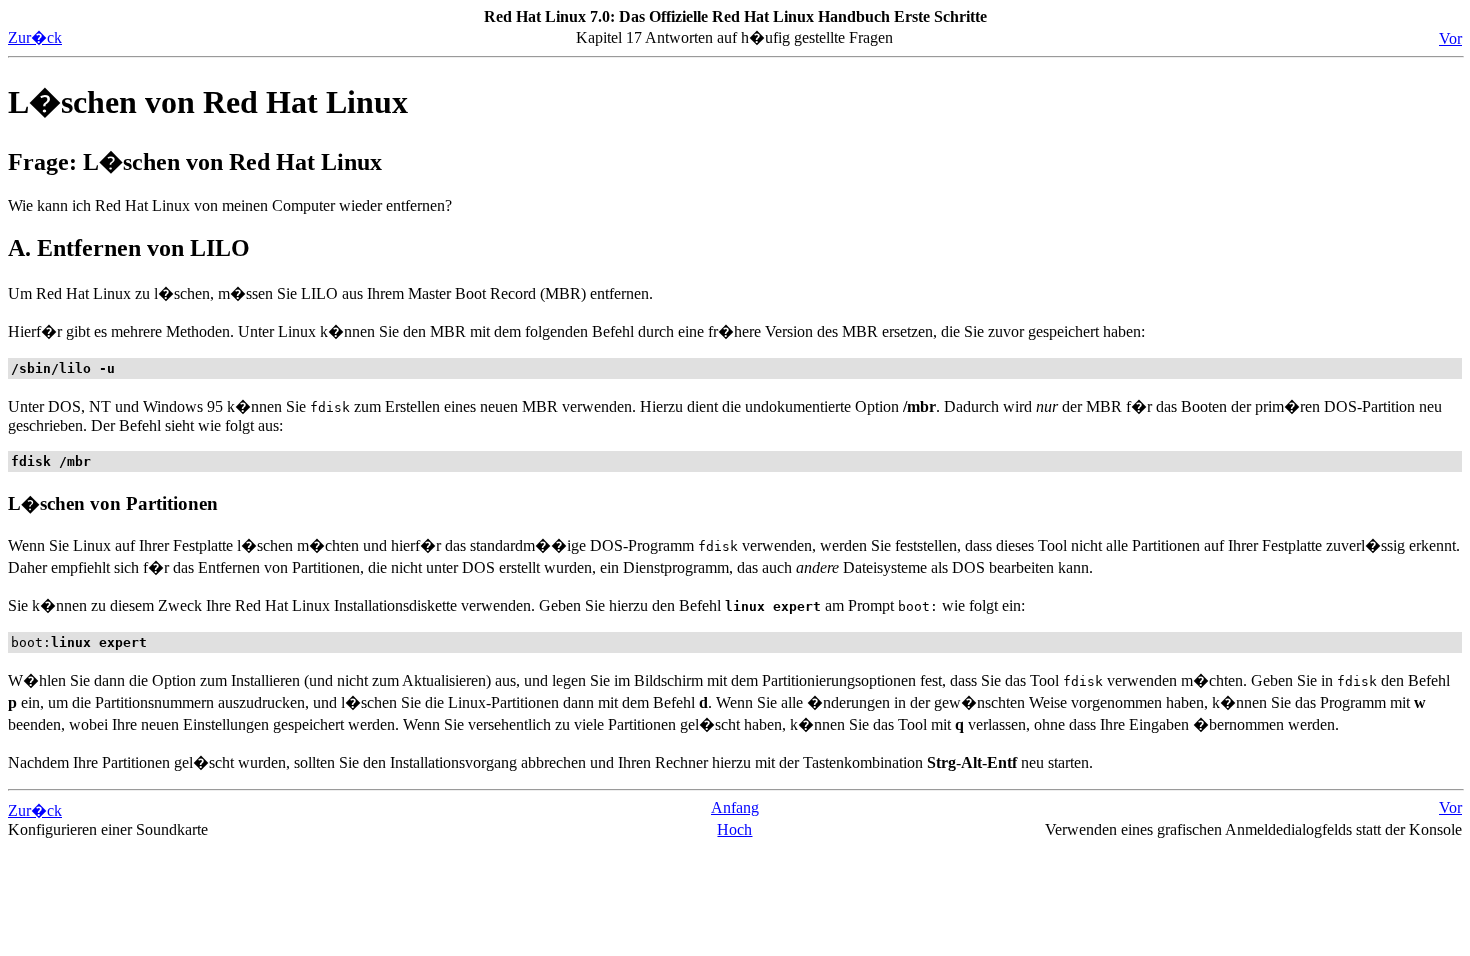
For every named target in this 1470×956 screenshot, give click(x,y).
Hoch (734, 829)
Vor (1450, 38)
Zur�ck (35, 37)
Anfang (735, 807)
